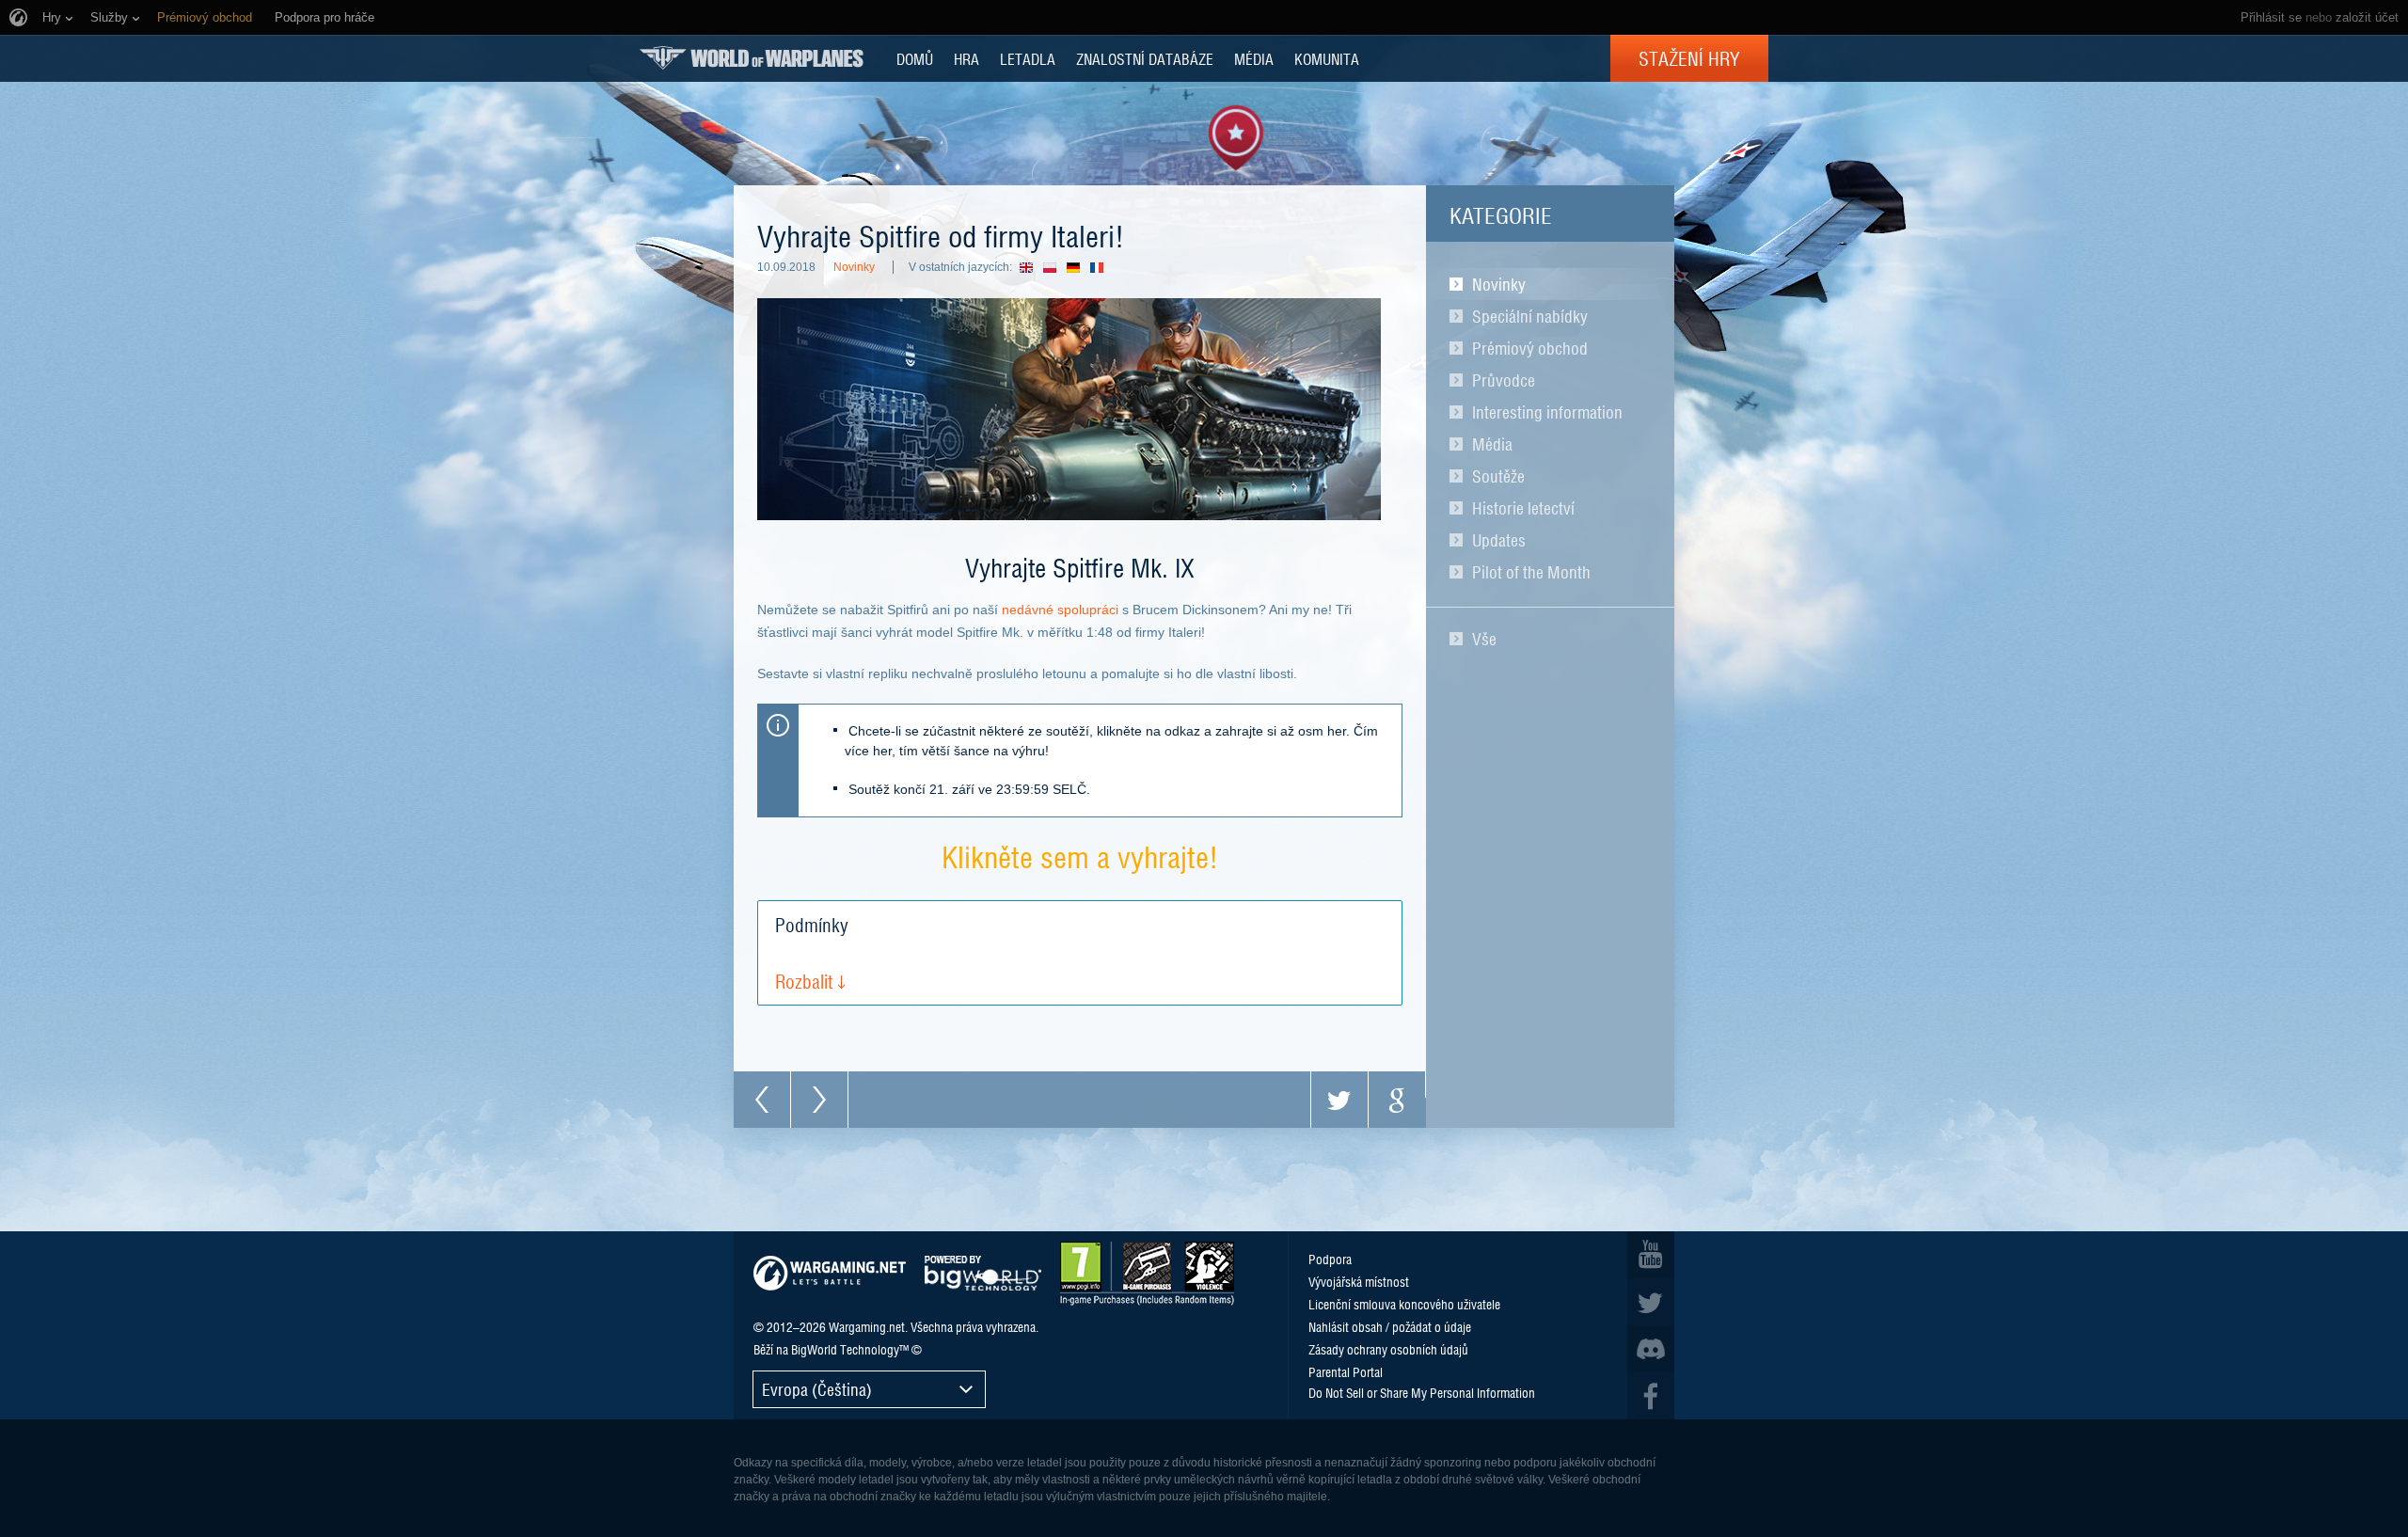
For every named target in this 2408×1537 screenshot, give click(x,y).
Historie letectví (1523, 508)
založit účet (2367, 17)
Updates (1499, 540)
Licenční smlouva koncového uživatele (1404, 1304)
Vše (1484, 639)
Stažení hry (1689, 58)
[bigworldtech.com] (983, 1273)
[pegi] (1147, 1274)
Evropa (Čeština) (817, 1389)
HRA (966, 58)
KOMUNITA (1327, 58)
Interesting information (1547, 412)
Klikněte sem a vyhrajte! (1080, 856)
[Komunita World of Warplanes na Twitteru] (1651, 1302)
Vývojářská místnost (1359, 1281)
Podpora (1330, 1259)
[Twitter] (1339, 1100)
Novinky (1499, 284)
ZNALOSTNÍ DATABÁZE (1145, 58)
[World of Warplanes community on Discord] (1651, 1349)
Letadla (1028, 58)
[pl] (1055, 267)
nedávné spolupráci (1060, 610)
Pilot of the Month (1531, 572)
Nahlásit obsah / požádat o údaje (1390, 1326)
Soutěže (1498, 476)
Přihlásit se (2271, 17)
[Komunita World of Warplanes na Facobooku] (1651, 1396)
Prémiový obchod (1530, 348)
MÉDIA (1254, 58)
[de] (1078, 267)
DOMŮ (915, 58)
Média (1492, 444)
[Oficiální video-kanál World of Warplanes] (1651, 1255)
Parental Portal (1346, 1371)
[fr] (1102, 267)
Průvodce (1504, 380)
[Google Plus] (1397, 1100)
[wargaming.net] (830, 1273)
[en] (1031, 267)
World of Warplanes (752, 58)
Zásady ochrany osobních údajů (1388, 1349)
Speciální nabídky (1530, 316)
